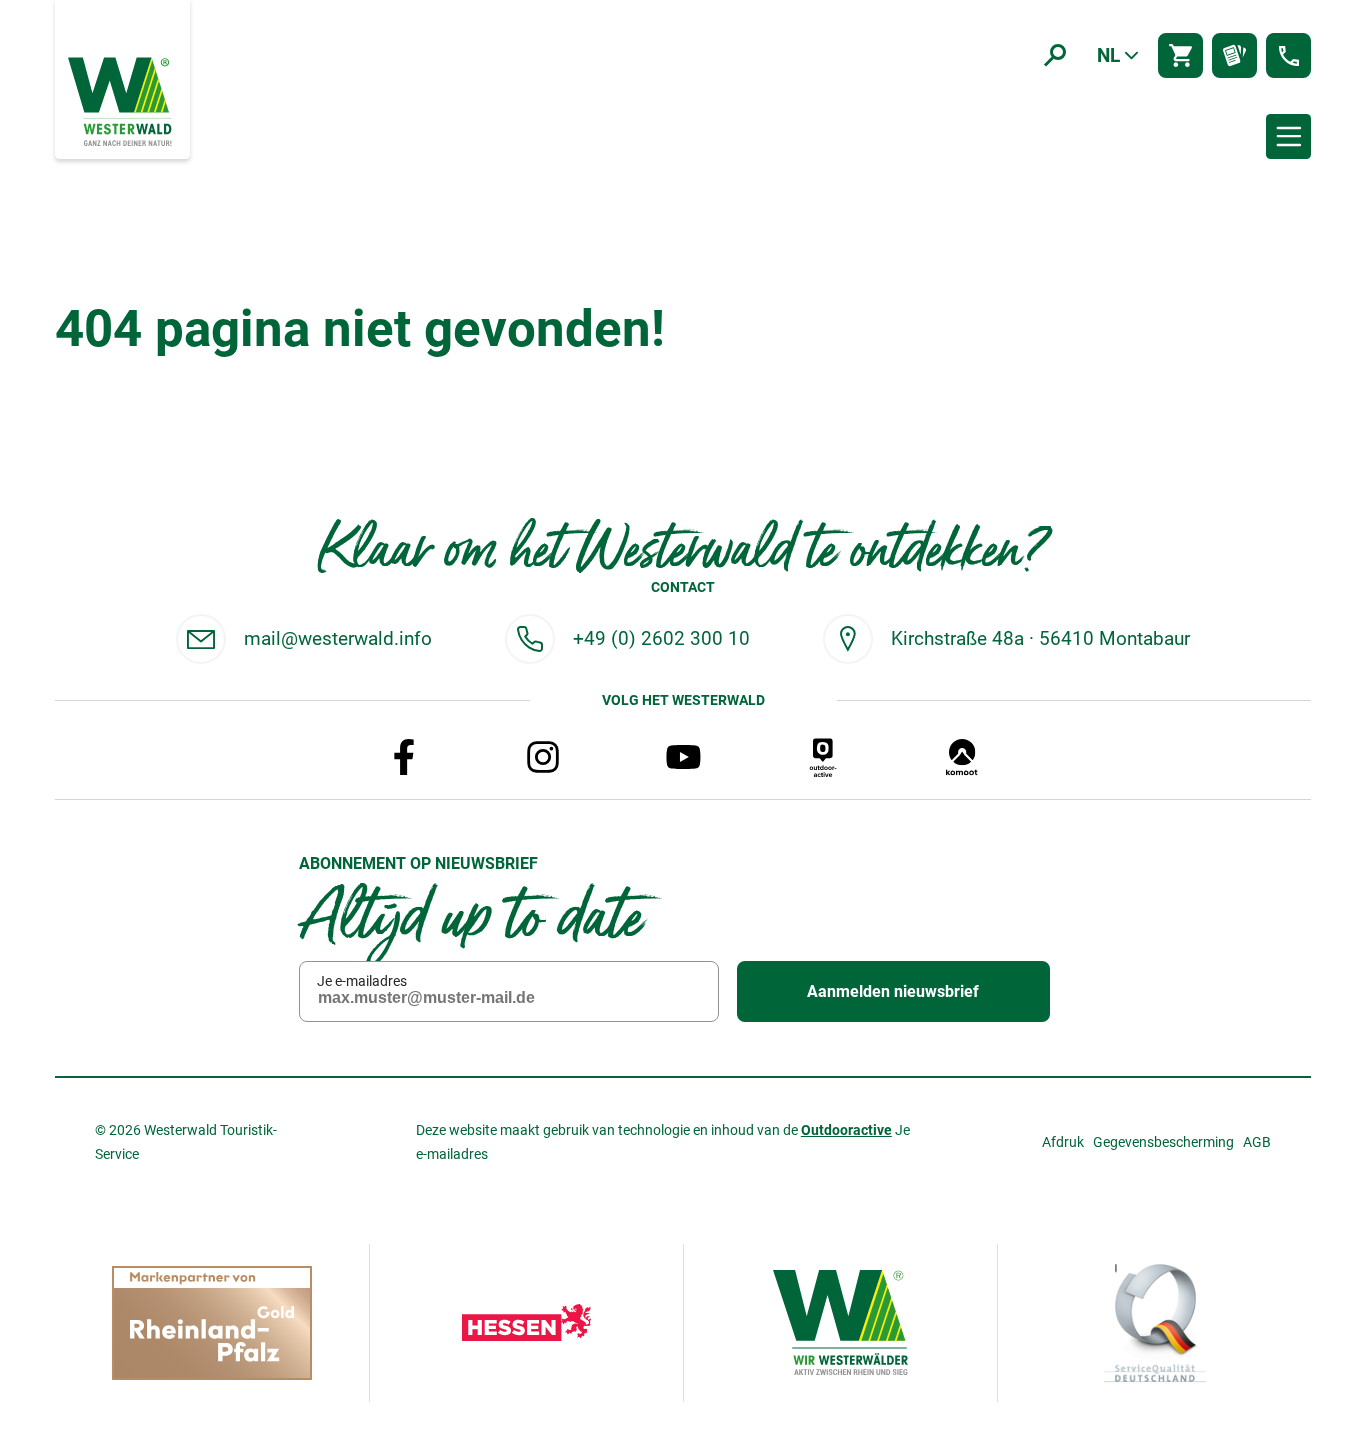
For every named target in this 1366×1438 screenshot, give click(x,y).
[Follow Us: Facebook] (404, 757)
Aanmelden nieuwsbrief (893, 991)
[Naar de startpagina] (122, 100)
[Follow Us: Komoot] (962, 757)
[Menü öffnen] (1288, 136)
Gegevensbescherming (1163, 1142)
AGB (1257, 1142)
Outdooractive (846, 1130)
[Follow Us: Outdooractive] (823, 757)
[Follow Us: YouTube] (683, 757)
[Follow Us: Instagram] (543, 757)
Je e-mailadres (362, 981)
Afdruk (1063, 1142)
